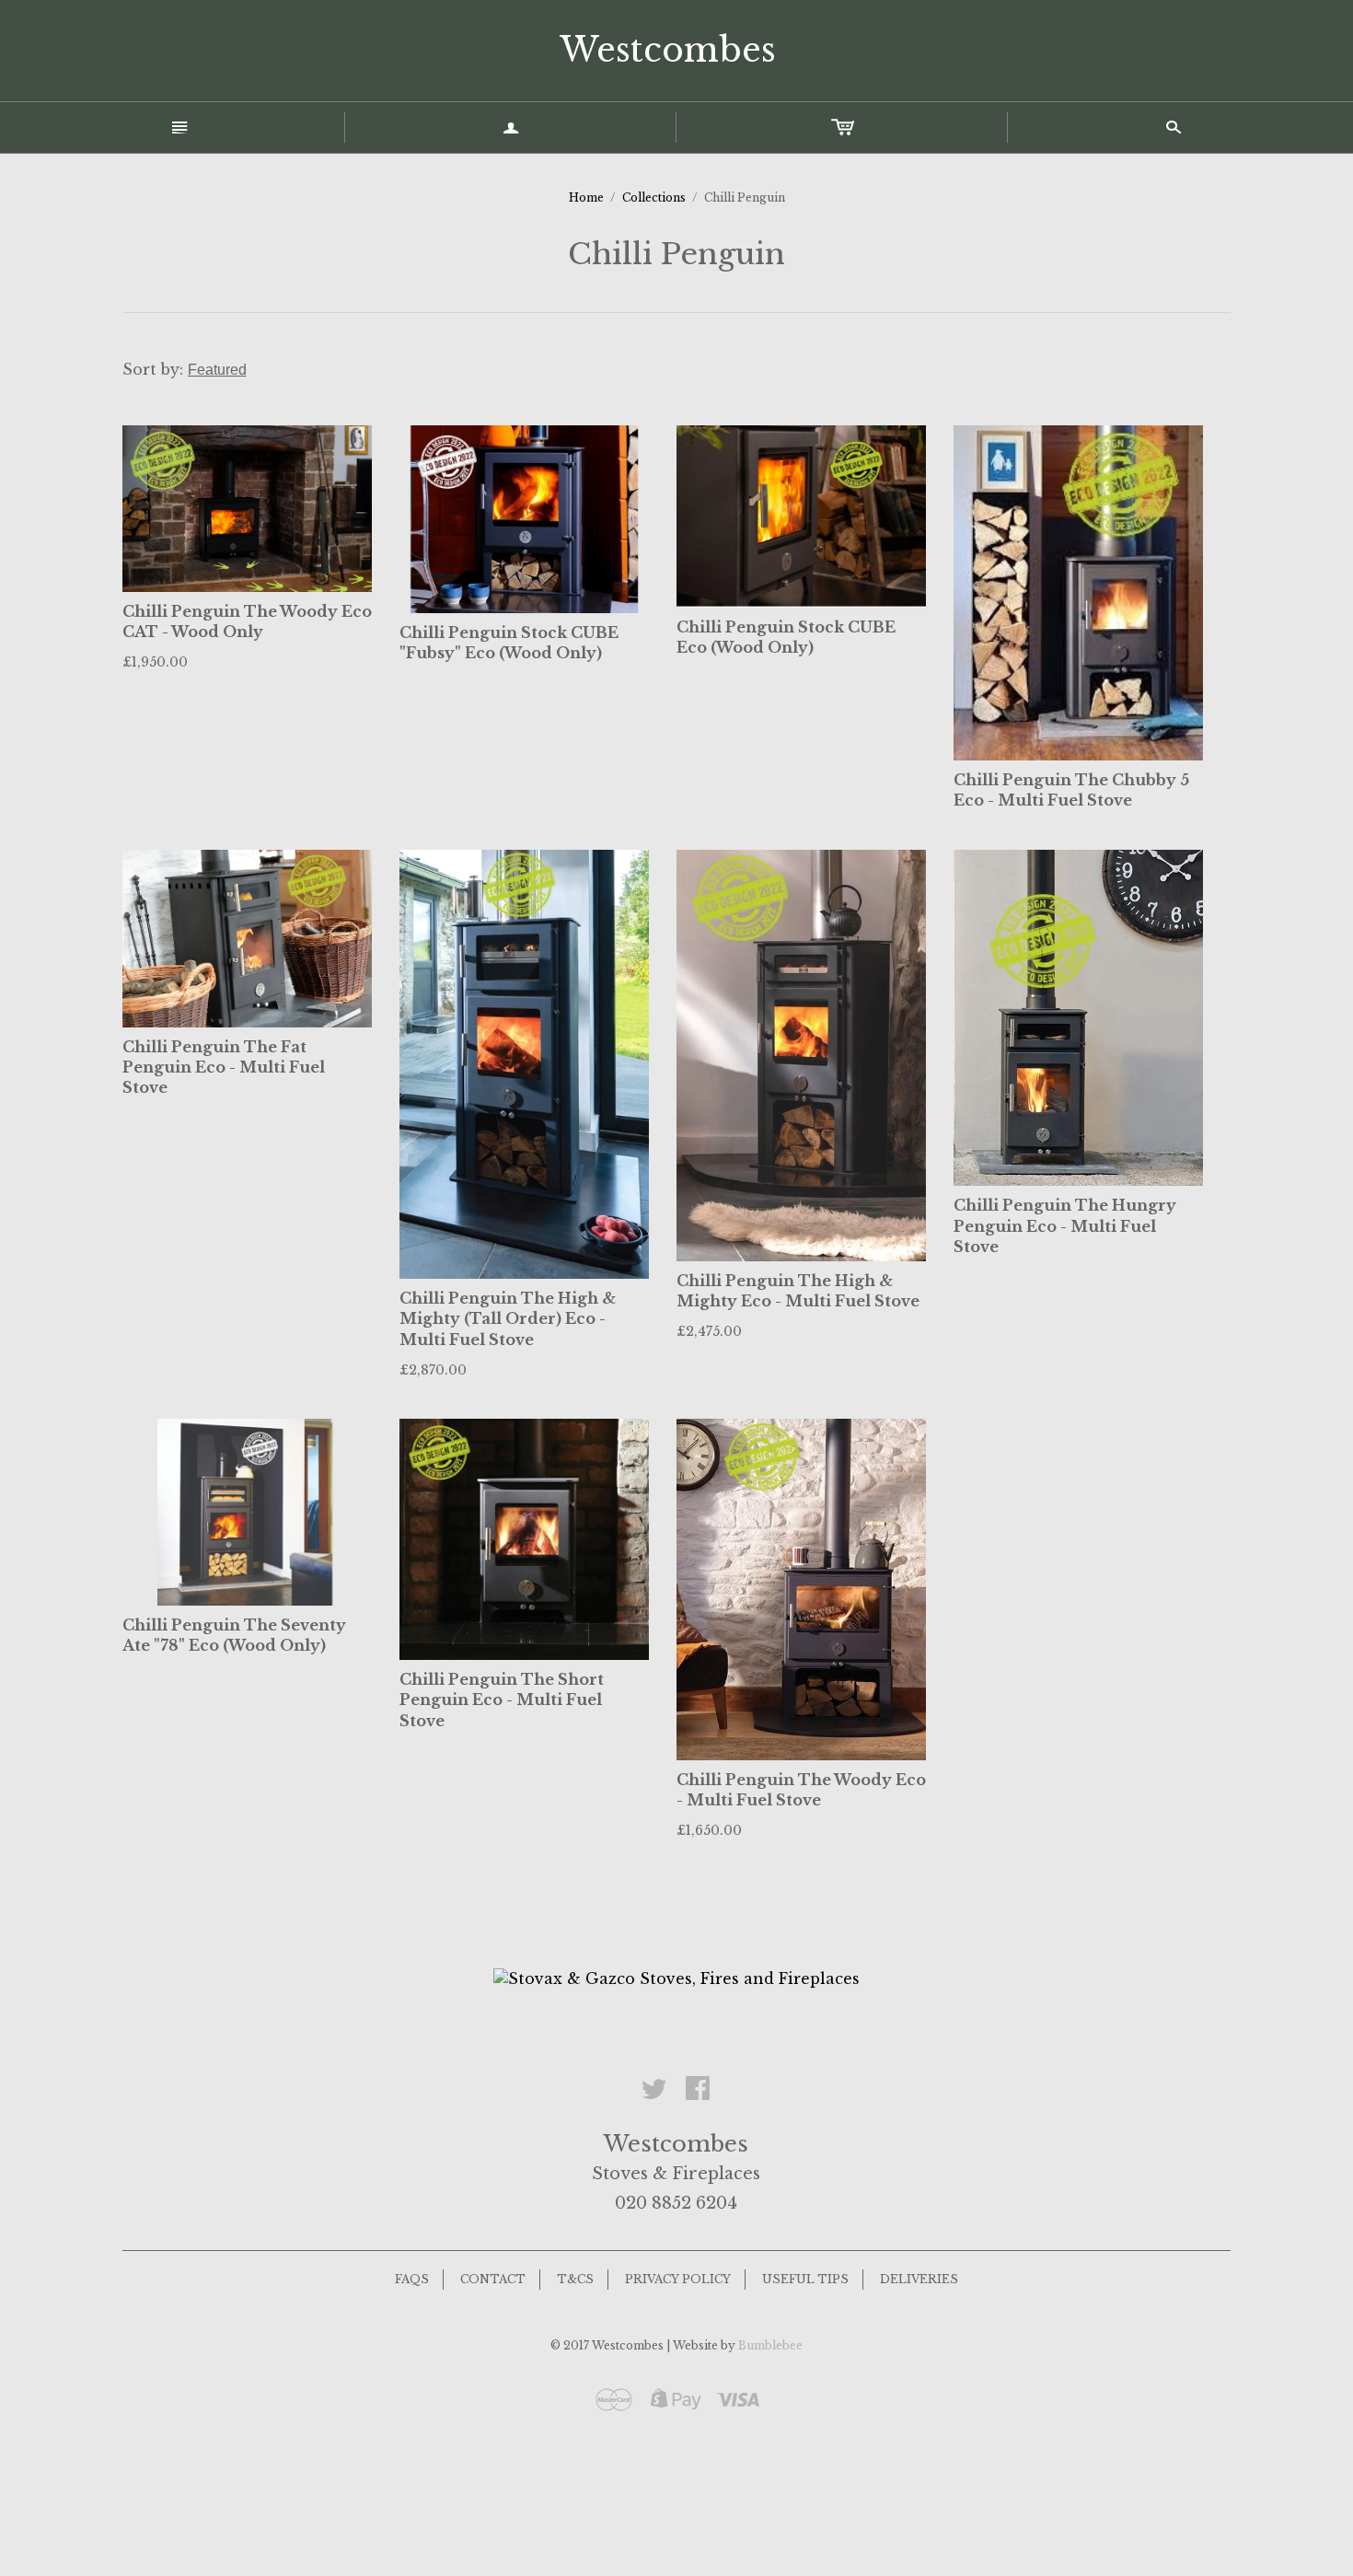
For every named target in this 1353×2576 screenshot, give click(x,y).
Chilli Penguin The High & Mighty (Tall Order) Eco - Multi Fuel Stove (508, 1319)
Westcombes (668, 50)
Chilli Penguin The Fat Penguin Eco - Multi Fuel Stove (224, 1068)
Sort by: (155, 369)
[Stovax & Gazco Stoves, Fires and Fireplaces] (676, 1977)
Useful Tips (805, 2279)
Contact (493, 2279)
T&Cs (575, 2279)
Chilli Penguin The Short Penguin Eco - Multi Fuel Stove (502, 1700)
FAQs (412, 2279)
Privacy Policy (678, 2279)
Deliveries (919, 2279)
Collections (654, 197)
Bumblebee (770, 2345)
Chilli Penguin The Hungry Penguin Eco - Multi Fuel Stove (1065, 1226)
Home (586, 197)
